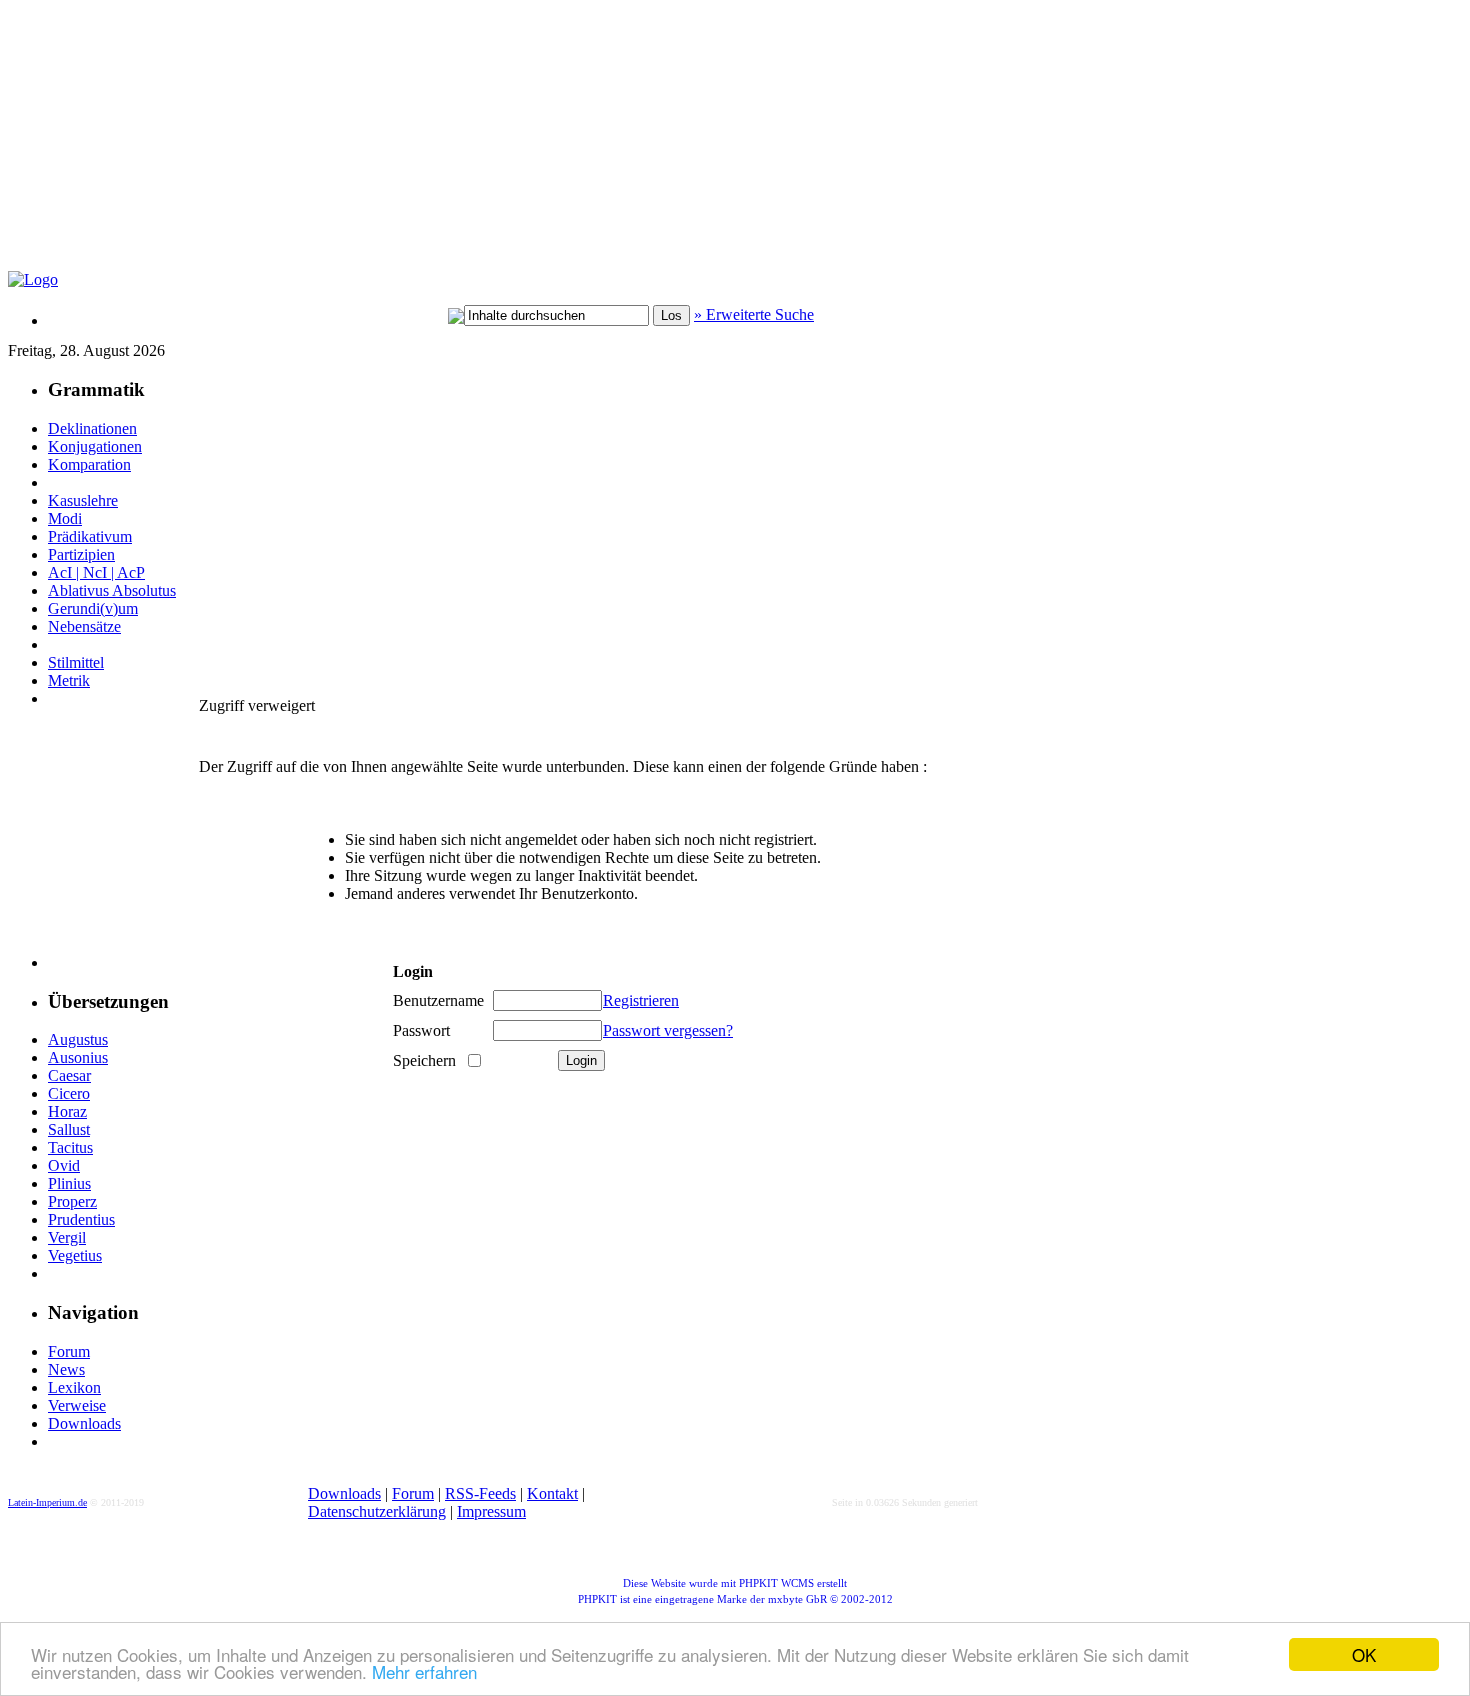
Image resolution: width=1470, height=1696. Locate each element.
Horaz (67, 1111)
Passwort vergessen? (668, 1030)
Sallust (69, 1129)
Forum (69, 1351)
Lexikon (74, 1387)
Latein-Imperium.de (47, 1502)
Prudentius (81, 1219)
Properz (72, 1201)
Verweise (77, 1405)
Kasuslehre (83, 500)
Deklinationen (92, 428)
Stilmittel (76, 662)
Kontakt (552, 1493)
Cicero (69, 1093)
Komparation (89, 464)
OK (1364, 1654)
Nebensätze (84, 626)
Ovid (64, 1165)
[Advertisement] (493, 146)
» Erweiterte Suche (754, 314)
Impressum (491, 1511)
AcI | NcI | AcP (96, 572)
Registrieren (641, 1000)
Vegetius (75, 1255)
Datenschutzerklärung (377, 1511)
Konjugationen (95, 446)
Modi (65, 518)
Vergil (67, 1237)
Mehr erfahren (424, 1671)
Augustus (78, 1039)
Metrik (69, 680)
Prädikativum (90, 536)
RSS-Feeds (480, 1493)
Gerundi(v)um (93, 608)
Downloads (84, 1423)
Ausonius (78, 1057)
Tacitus (70, 1147)
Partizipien (81, 554)
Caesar (69, 1075)
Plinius (69, 1183)
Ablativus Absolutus (112, 590)
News (66, 1369)
